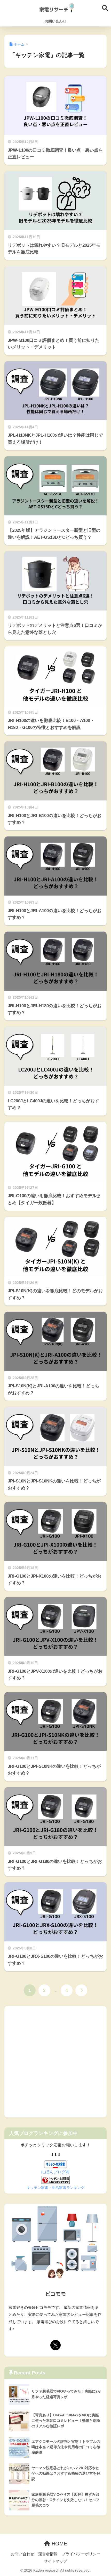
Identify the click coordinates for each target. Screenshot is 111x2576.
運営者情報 (48, 2554)
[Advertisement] (55, 2062)
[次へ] (81, 1990)
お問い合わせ (55, 21)
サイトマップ (55, 2561)
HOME (59, 2544)
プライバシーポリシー (81, 2554)
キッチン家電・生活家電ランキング (55, 2188)
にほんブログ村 (55, 2172)
